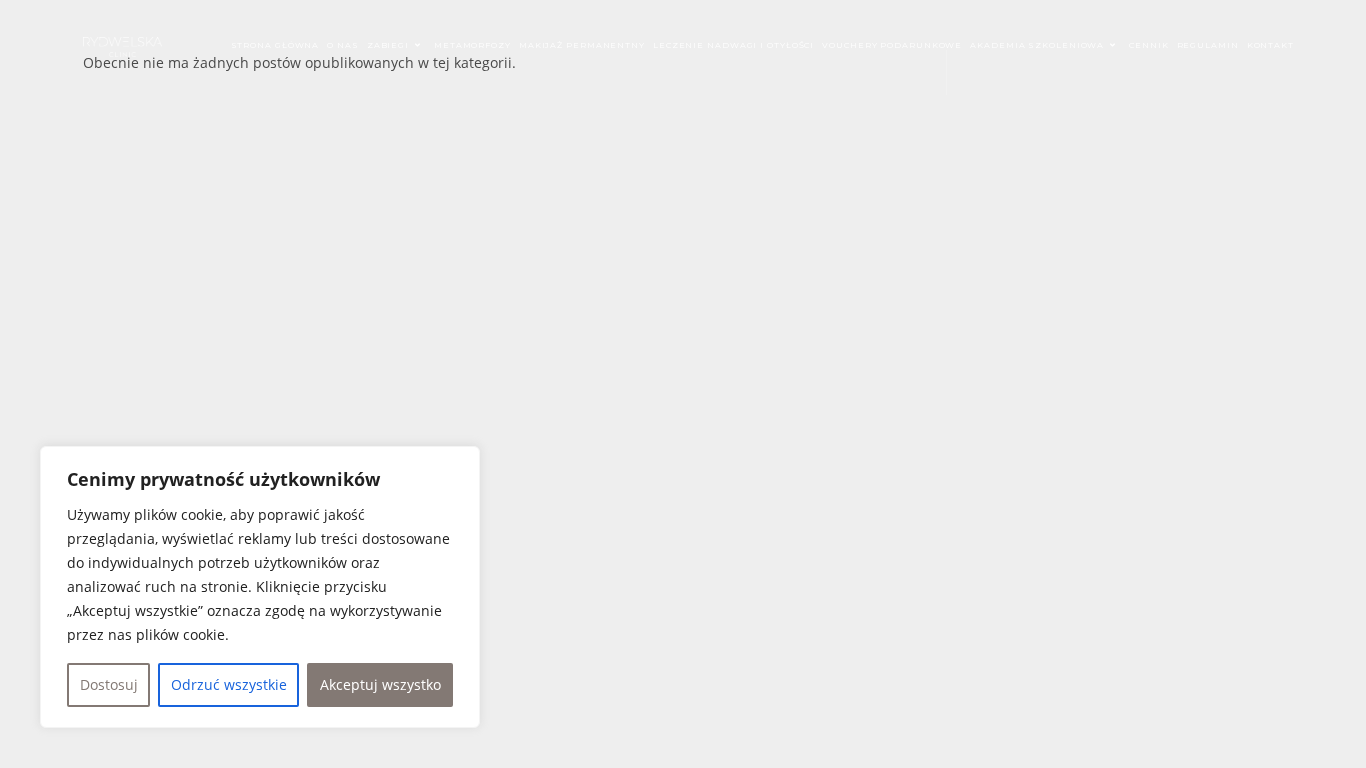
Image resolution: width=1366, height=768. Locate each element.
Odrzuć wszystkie (229, 684)
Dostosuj (109, 684)
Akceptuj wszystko (380, 684)
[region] (260, 587)
